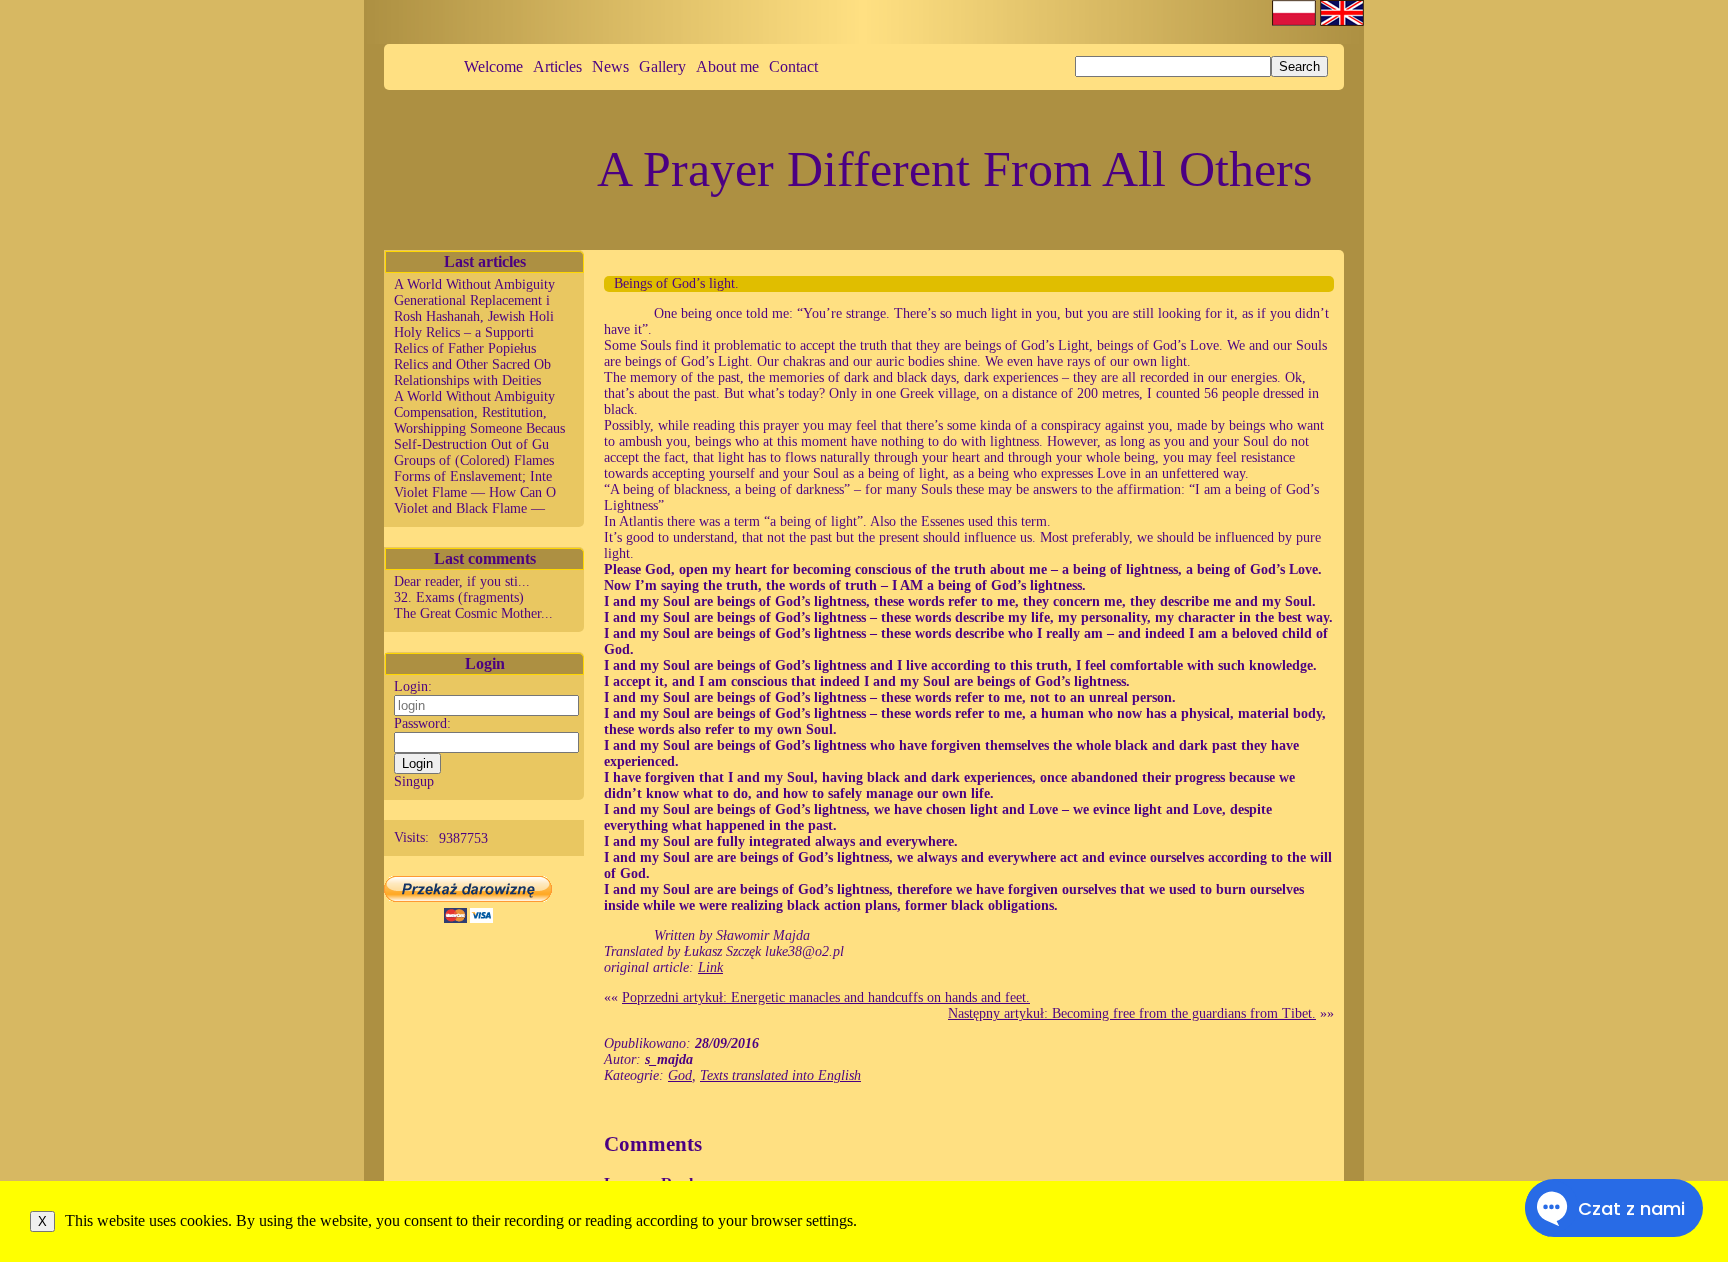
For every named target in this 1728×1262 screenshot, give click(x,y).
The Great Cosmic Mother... (473, 613)
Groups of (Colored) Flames (474, 460)
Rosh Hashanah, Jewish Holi (474, 316)
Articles (557, 66)
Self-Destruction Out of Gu (471, 444)
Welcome (493, 66)
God (680, 1075)
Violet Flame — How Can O (475, 492)
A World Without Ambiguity (474, 284)
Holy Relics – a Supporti (464, 332)
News (610, 66)
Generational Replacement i (472, 300)
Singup (414, 781)
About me (727, 66)
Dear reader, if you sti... (462, 581)
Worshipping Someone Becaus (479, 428)
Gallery (662, 66)
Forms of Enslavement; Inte (473, 476)
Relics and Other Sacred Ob (472, 364)
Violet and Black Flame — (469, 508)
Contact (793, 66)
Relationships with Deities (467, 380)
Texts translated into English (780, 1075)
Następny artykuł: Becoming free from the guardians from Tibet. (1132, 1013)
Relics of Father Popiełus (465, 348)
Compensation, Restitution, (470, 412)
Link (710, 967)
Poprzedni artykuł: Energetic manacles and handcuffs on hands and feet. (826, 997)
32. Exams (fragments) (459, 597)
